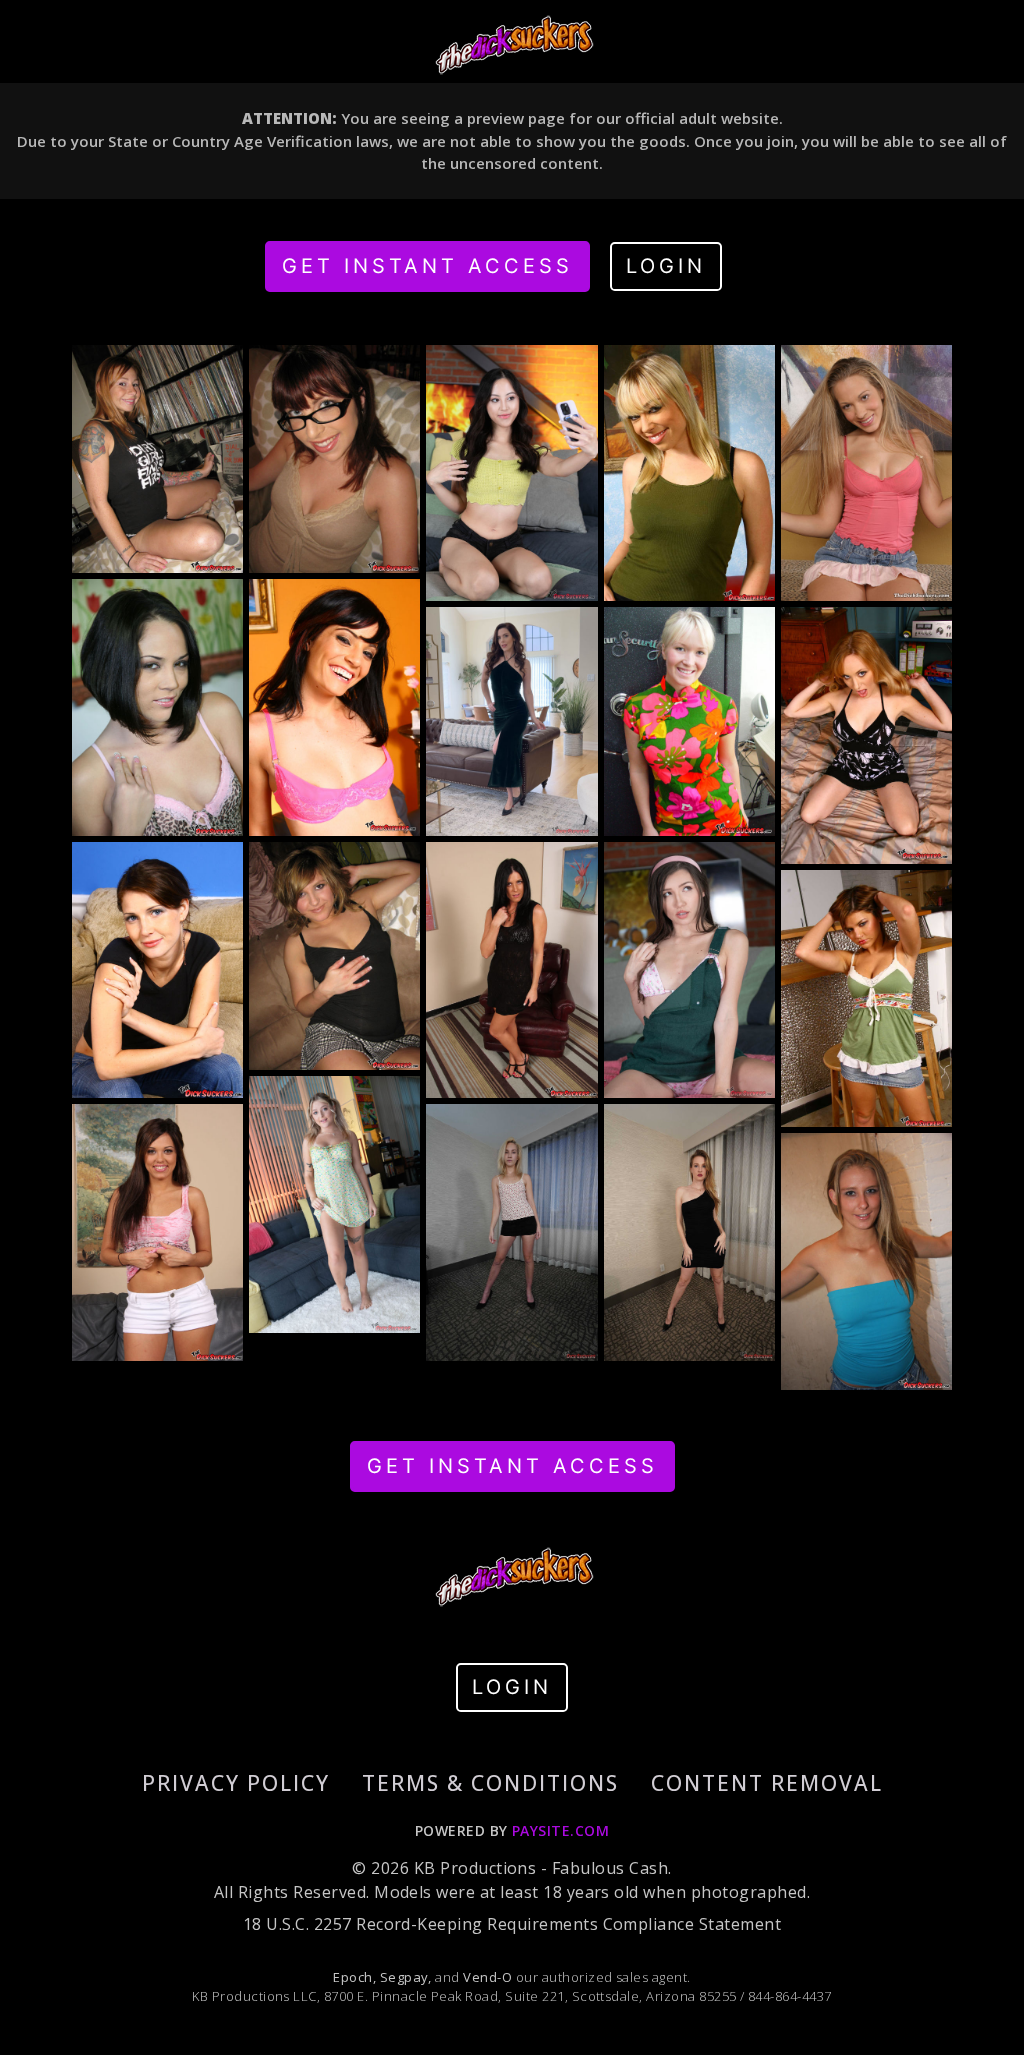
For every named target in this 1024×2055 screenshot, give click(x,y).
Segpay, (406, 1977)
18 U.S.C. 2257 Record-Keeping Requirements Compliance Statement (512, 1924)
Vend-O (487, 1977)
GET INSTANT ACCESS (427, 266)
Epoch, (354, 1977)
